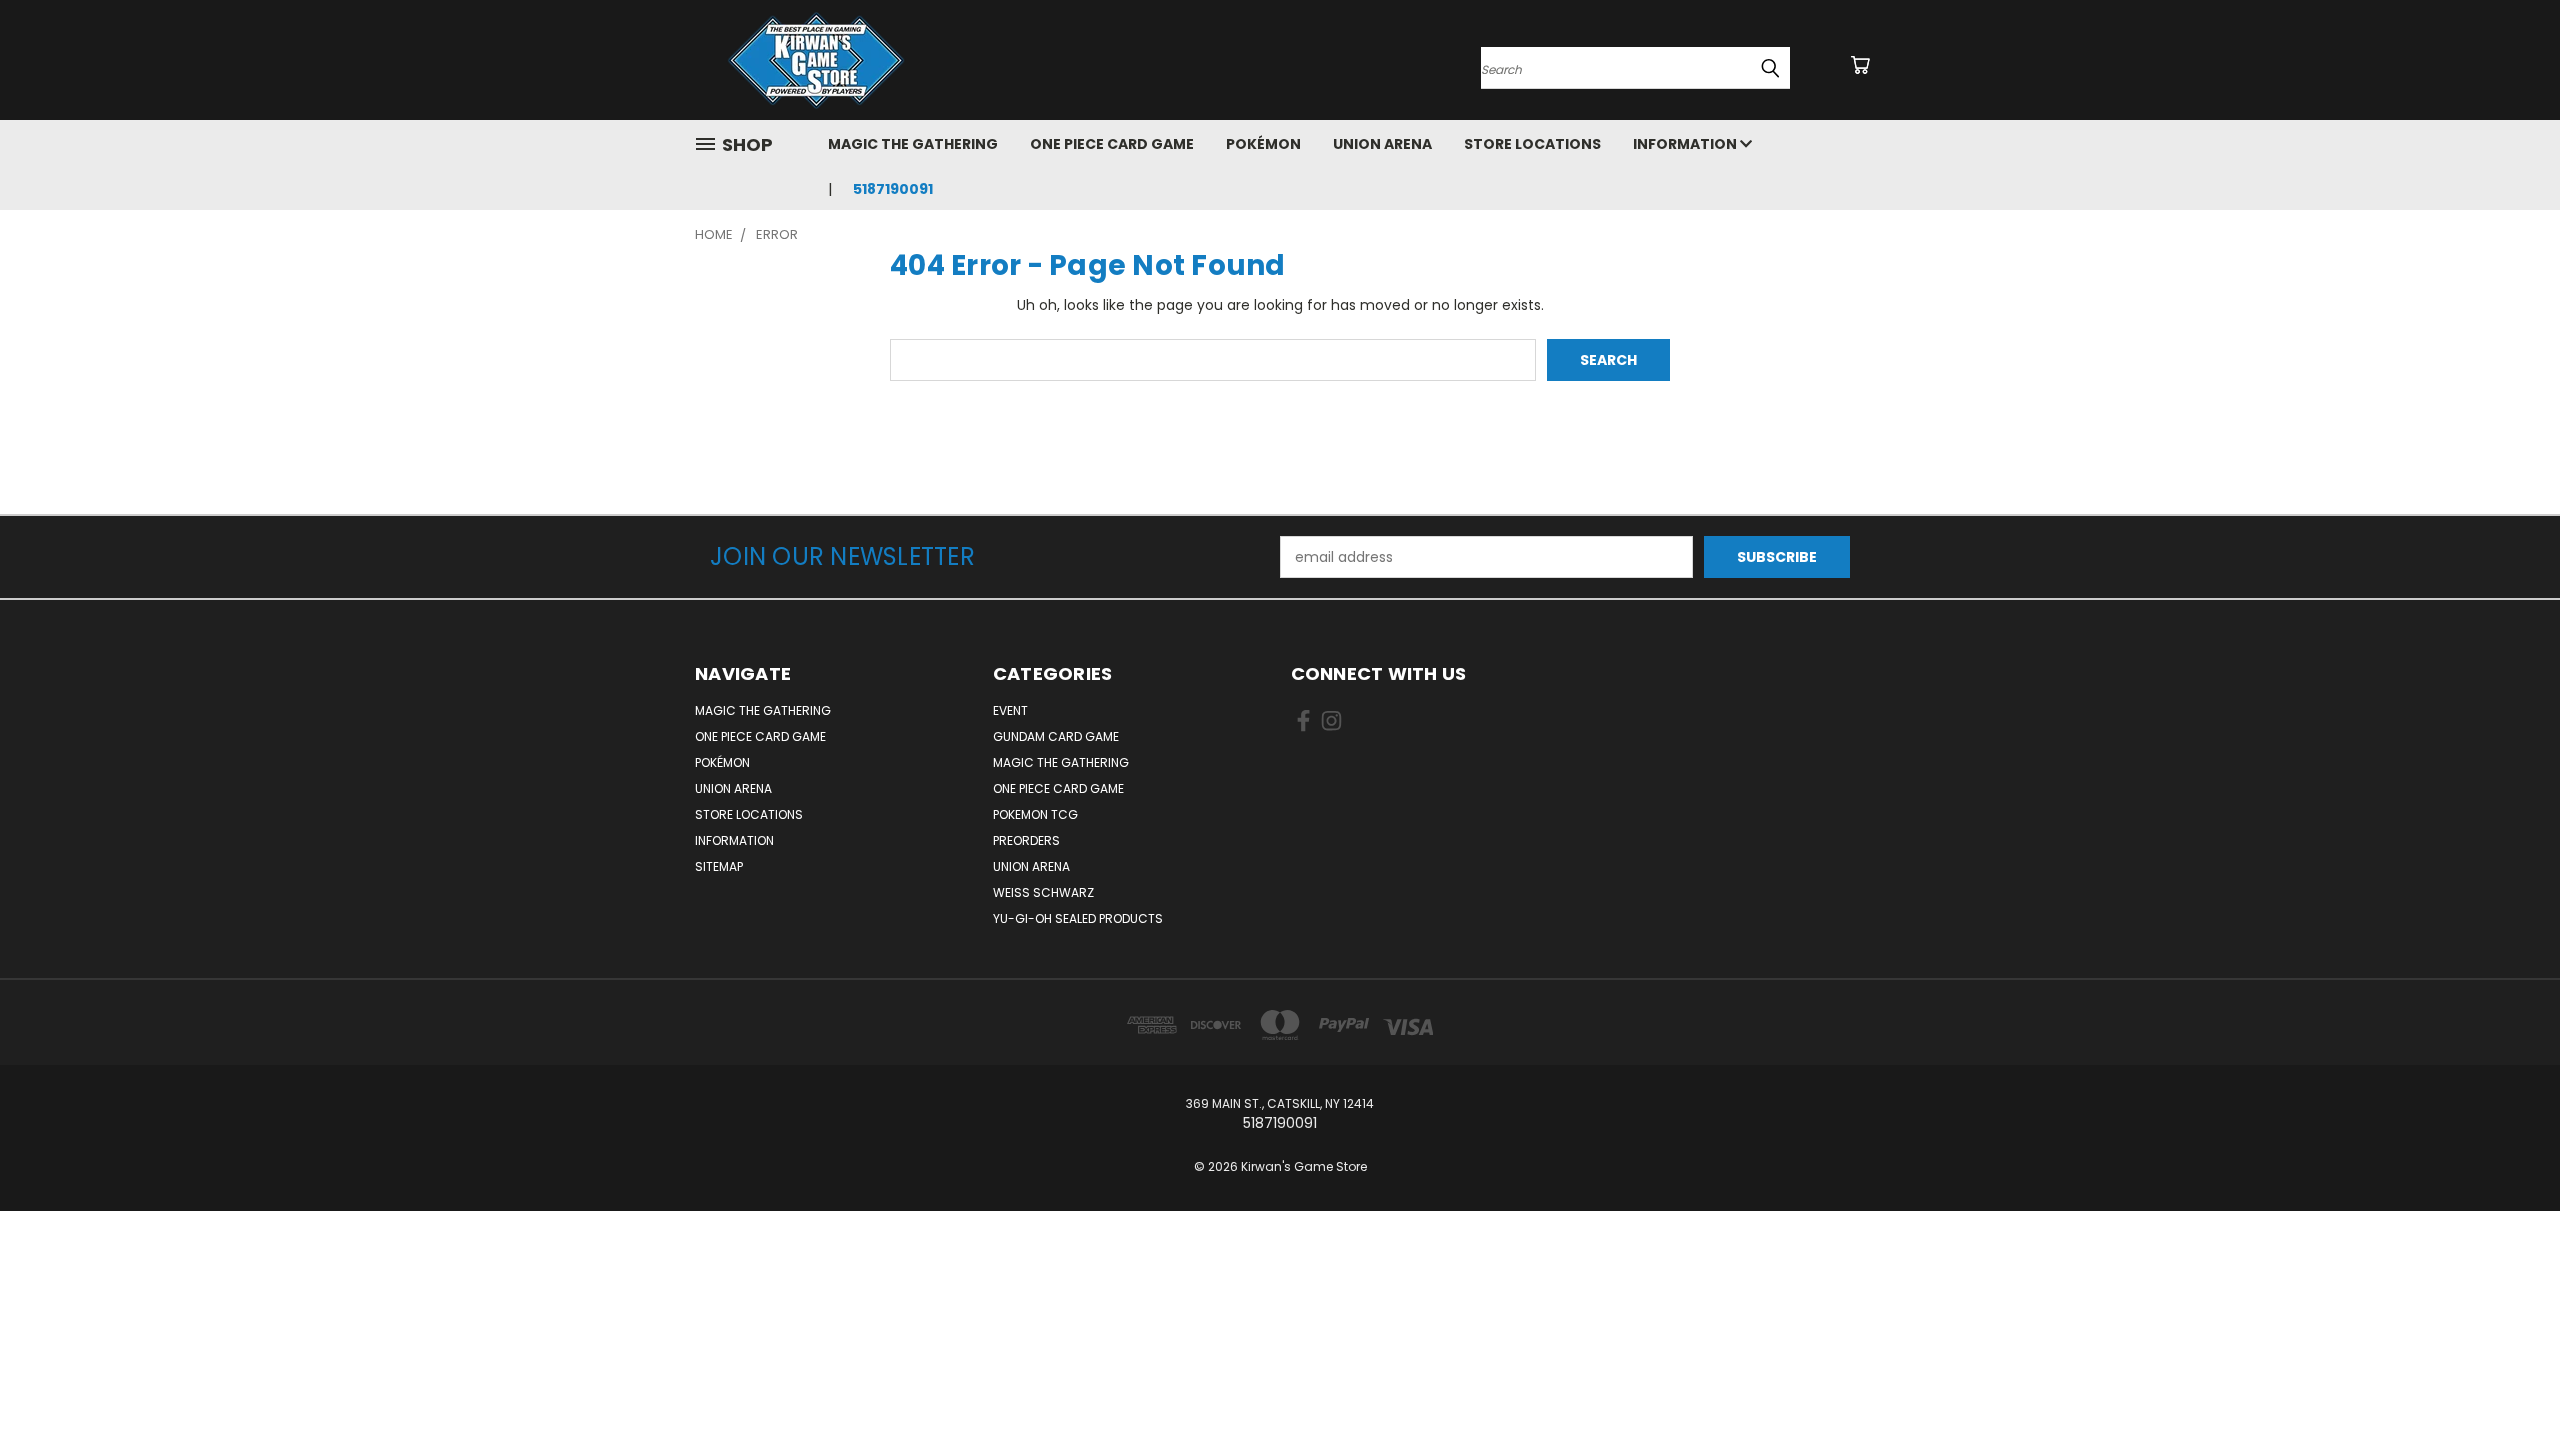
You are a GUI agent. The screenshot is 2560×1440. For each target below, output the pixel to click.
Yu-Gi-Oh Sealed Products (1078, 918)
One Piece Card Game (1112, 144)
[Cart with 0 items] (1860, 65)
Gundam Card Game (1056, 736)
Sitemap (719, 866)
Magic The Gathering (913, 144)
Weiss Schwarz (1043, 892)
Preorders (1026, 840)
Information (1686, 144)
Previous (2507, 1377)
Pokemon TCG (1035, 814)
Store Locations (1532, 144)
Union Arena (1382, 144)
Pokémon (1263, 144)
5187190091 (893, 189)
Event (1010, 710)
